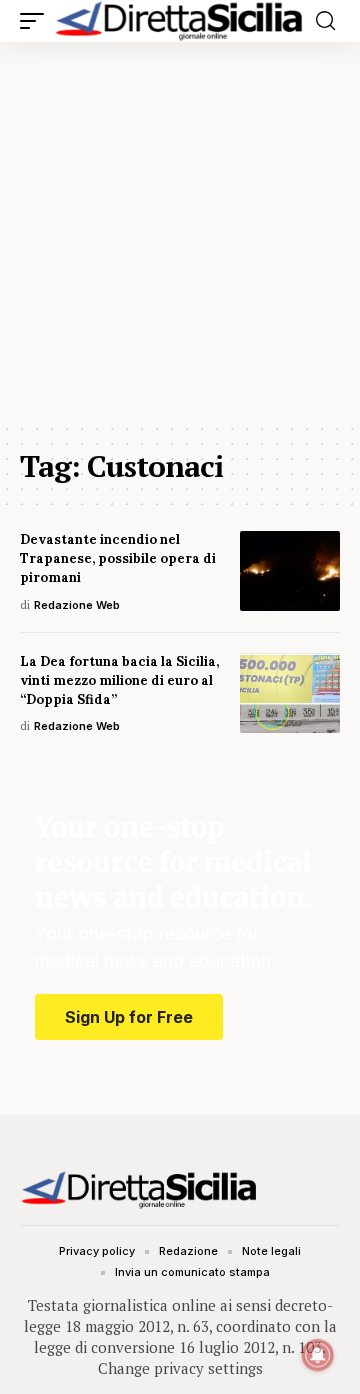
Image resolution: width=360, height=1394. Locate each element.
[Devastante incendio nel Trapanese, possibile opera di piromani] (290, 571)
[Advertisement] (180, 232)
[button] (37, 21)
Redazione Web (77, 605)
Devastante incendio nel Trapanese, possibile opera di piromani (118, 558)
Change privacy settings (180, 1368)
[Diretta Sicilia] (180, 21)
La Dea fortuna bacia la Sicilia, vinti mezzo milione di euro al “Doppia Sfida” (119, 680)
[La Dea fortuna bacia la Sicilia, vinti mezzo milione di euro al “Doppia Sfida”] (290, 693)
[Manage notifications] (318, 1355)
